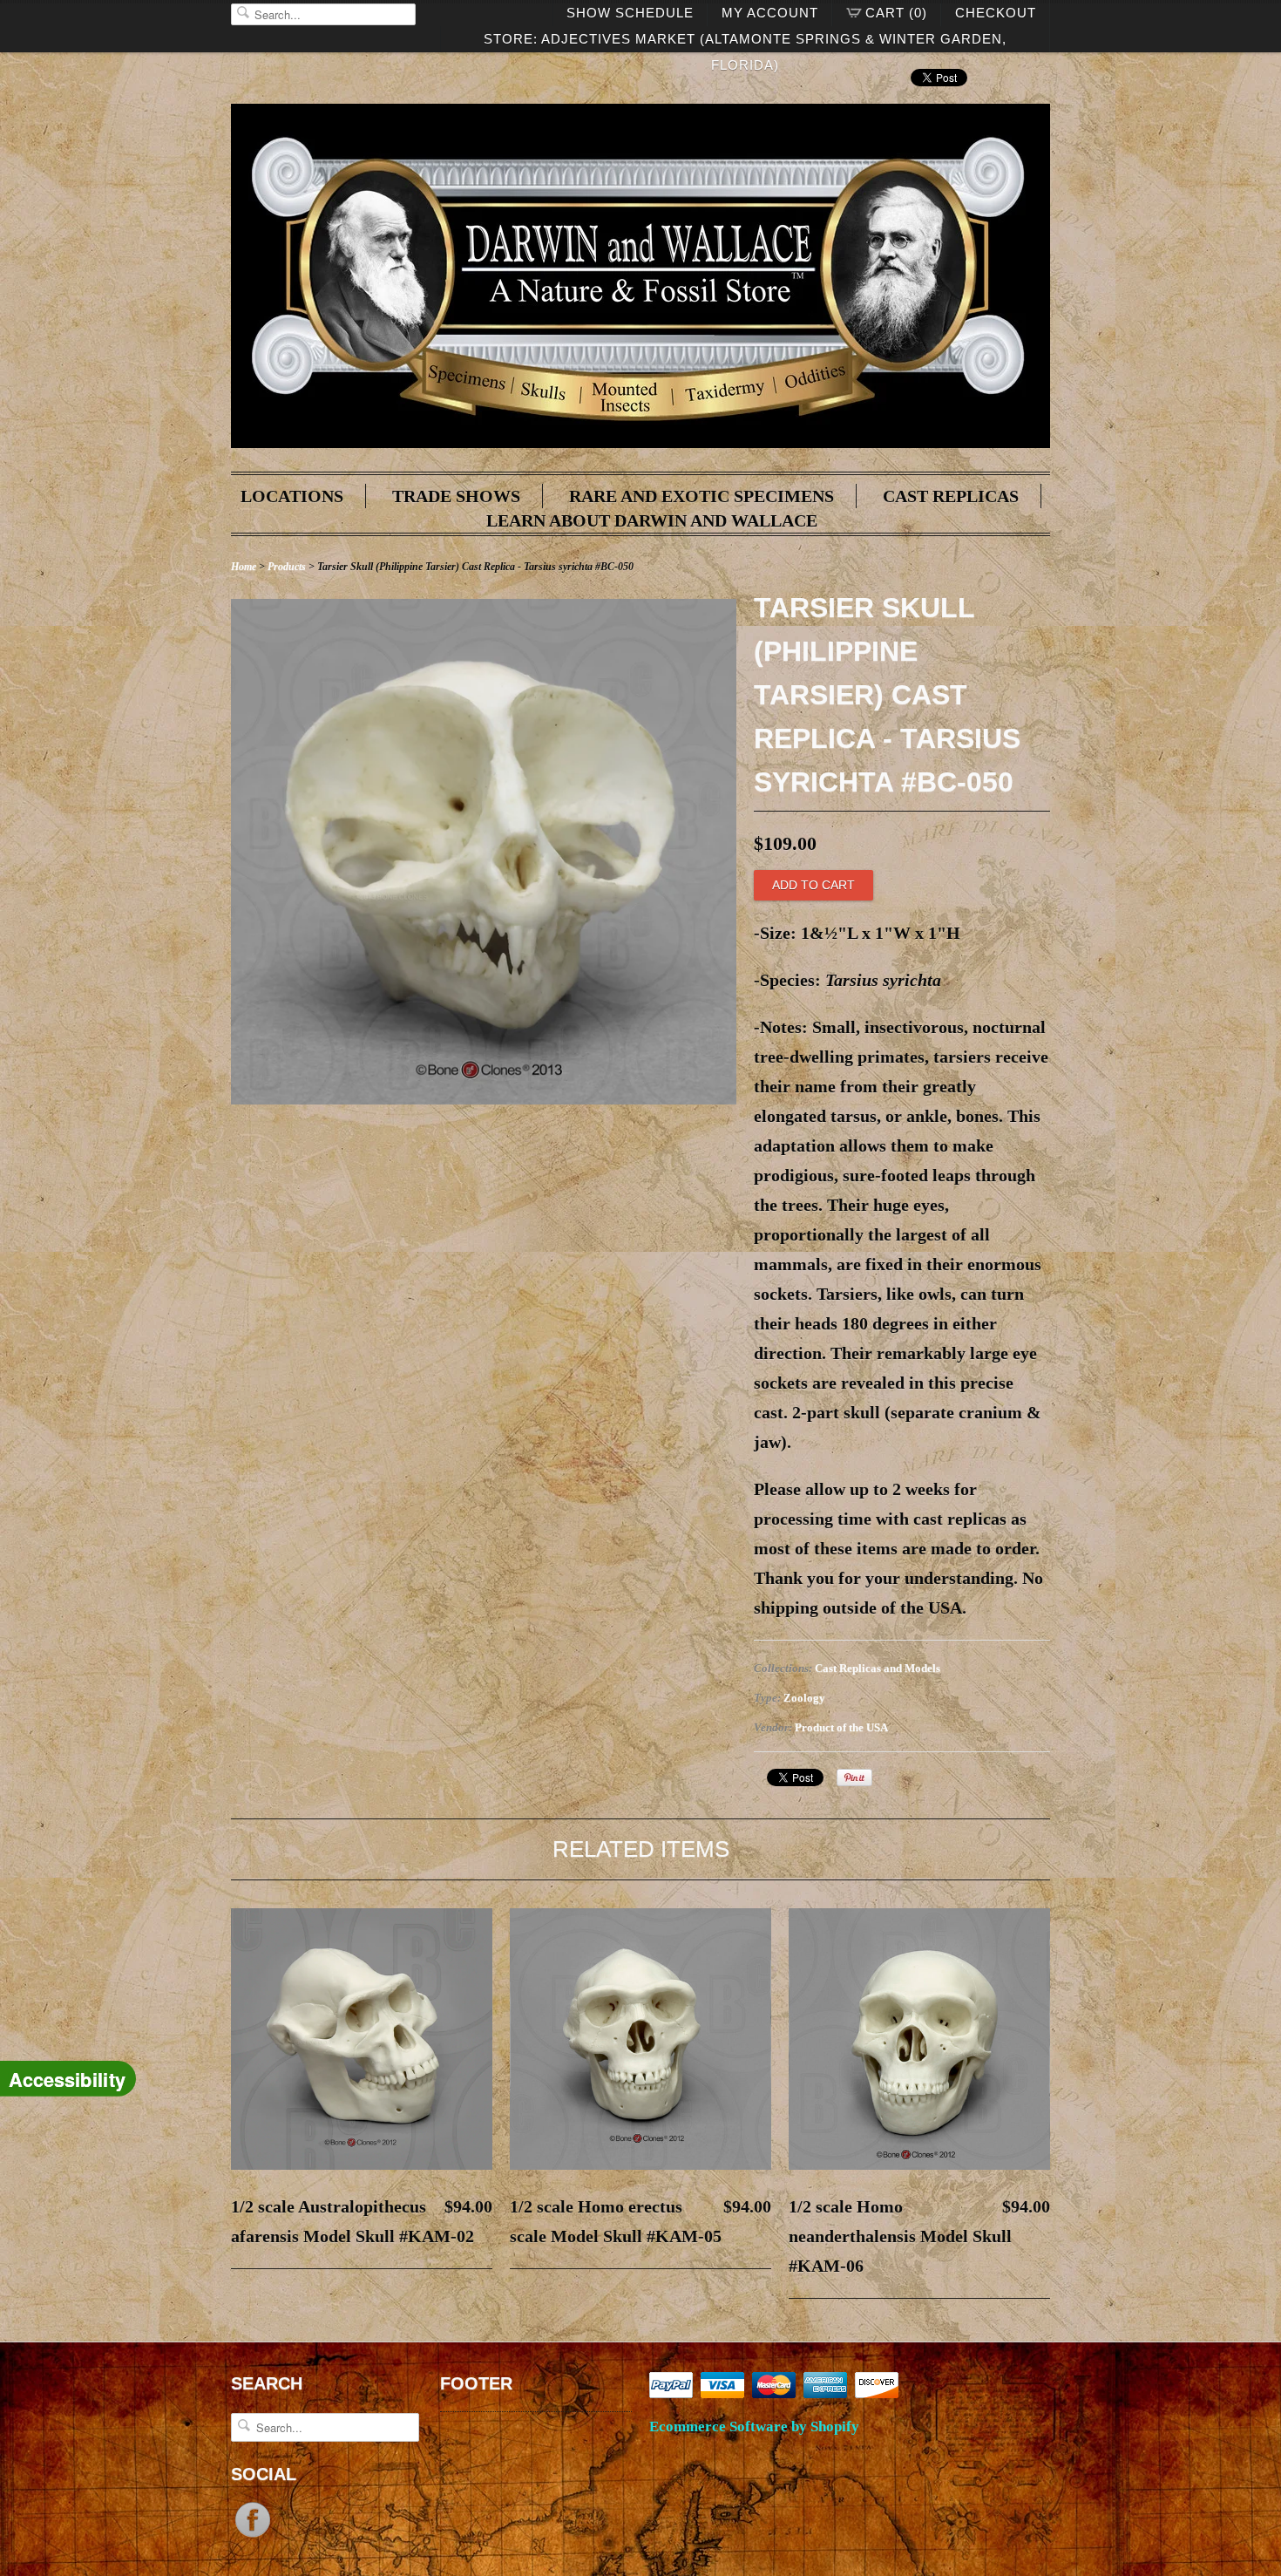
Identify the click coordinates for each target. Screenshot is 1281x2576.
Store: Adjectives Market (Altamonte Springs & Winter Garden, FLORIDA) (745, 42)
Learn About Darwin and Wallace (652, 520)
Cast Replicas (951, 496)
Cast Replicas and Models (878, 1668)
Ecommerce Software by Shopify (754, 2426)
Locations (292, 496)
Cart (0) (896, 13)
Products (287, 567)
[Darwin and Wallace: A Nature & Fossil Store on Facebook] (253, 2535)
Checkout (996, 13)
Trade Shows (456, 496)
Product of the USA (841, 1727)
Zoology (804, 1698)
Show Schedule (630, 13)
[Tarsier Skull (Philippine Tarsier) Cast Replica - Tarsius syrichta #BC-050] (484, 1098)
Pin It (854, 1777)
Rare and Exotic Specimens (701, 496)
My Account (770, 13)
